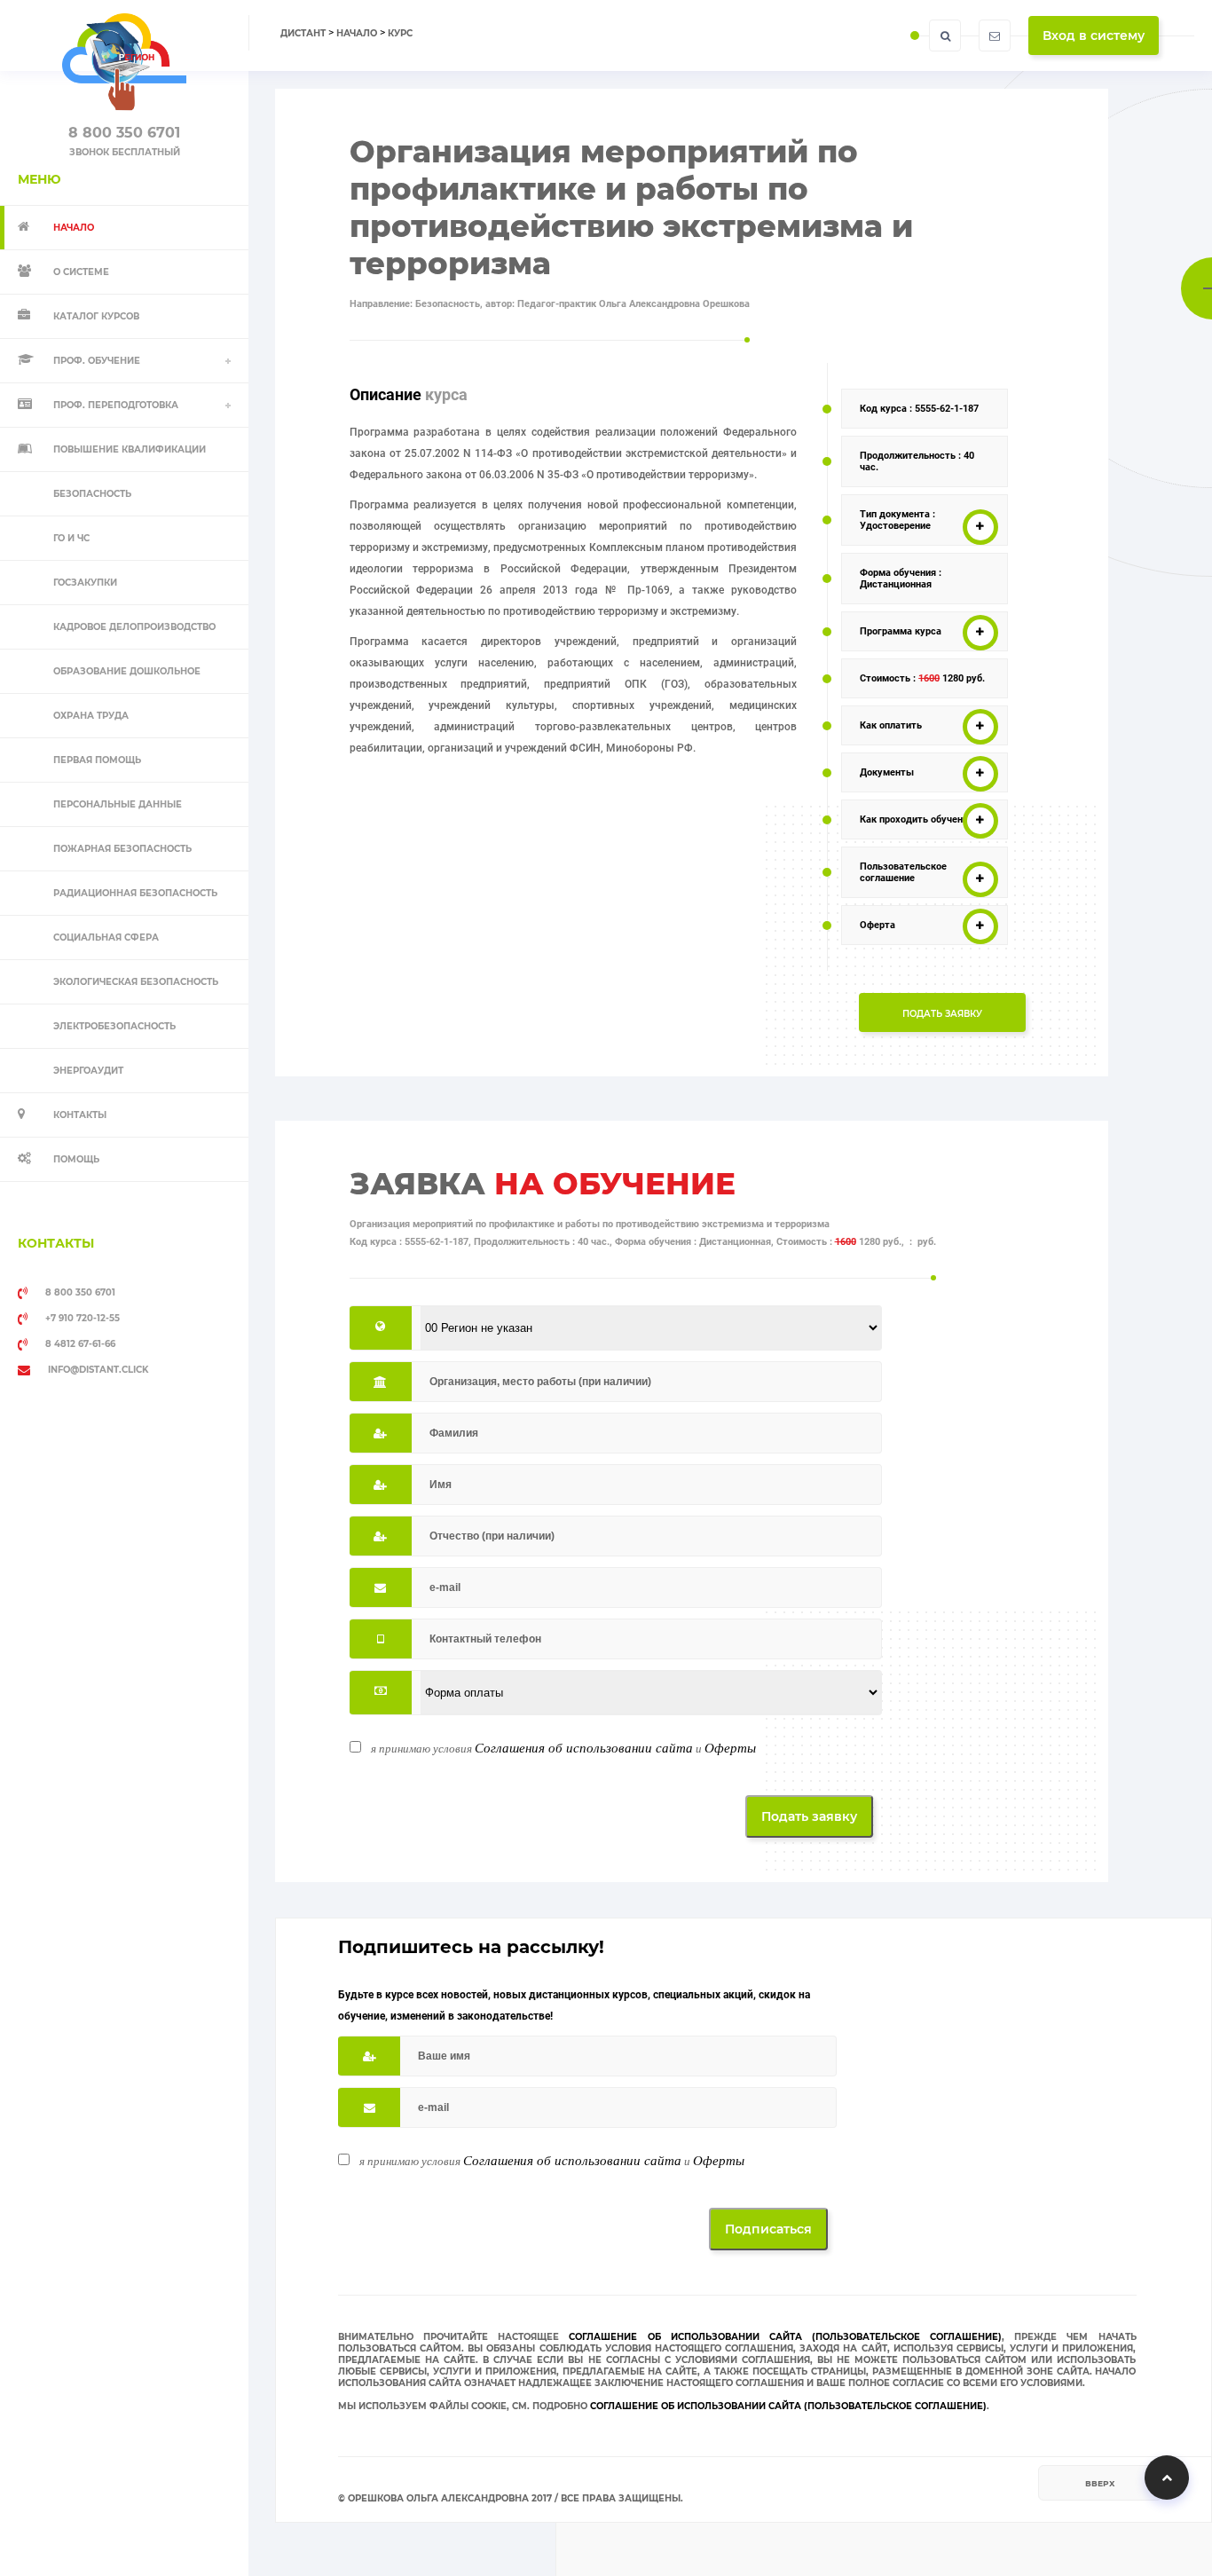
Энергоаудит (88, 1071)
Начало (357, 33)
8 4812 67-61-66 (80, 1344)
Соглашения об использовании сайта (584, 1747)
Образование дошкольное (127, 671)
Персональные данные (118, 804)
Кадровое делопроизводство (134, 627)
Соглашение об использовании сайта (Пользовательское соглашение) (785, 2337)
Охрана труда (91, 716)
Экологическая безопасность (136, 982)
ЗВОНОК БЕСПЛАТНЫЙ (125, 152)
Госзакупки (85, 583)
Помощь (76, 1159)
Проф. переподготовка (116, 405)
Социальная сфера (106, 937)
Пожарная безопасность (122, 849)
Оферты (730, 1747)
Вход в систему (1094, 35)
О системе (81, 272)
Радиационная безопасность (135, 893)
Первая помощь (97, 760)
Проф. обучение (97, 361)
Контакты (80, 1115)
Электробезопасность (114, 1026)
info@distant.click (98, 1370)
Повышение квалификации (130, 449)
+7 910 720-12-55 (83, 1318)
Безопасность (92, 494)
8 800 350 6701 (124, 133)
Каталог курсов (96, 316)
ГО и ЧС (71, 538)
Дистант (303, 33)
